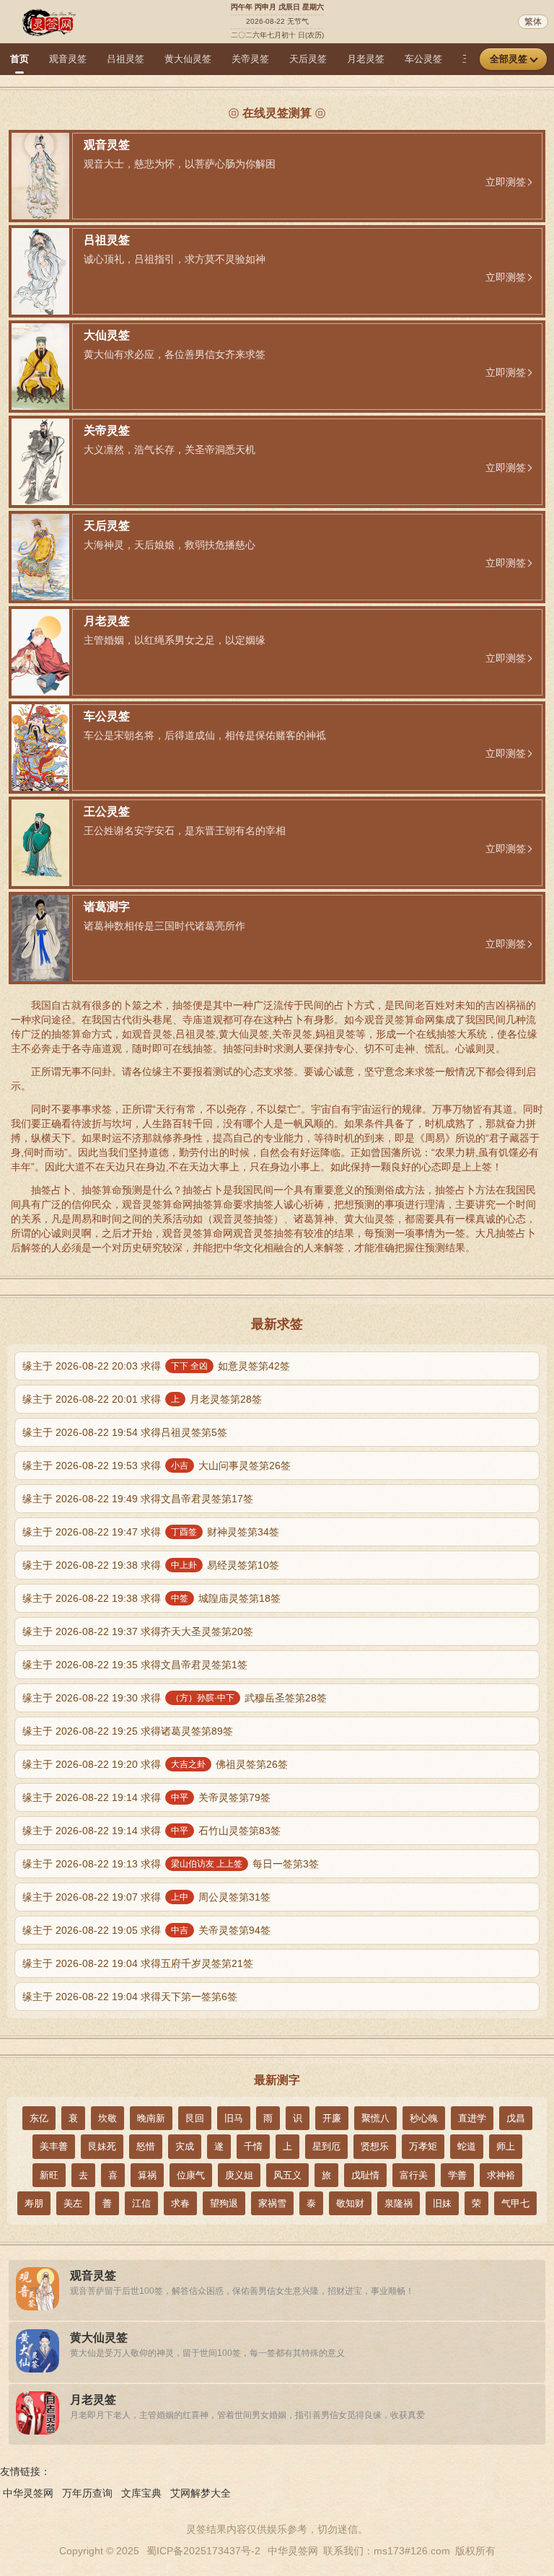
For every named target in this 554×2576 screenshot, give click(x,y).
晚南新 (151, 2118)
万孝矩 (423, 2146)
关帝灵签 (250, 59)
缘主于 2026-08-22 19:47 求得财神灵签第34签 (151, 1532)
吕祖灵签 (126, 59)
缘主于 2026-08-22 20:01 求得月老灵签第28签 (142, 1399)
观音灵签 (68, 59)
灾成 (185, 2146)
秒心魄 (424, 2118)
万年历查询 (87, 2493)
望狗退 (224, 2203)
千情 (253, 2146)
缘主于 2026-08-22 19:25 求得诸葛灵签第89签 (128, 1731)
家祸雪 (272, 2203)
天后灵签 (308, 59)
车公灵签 (423, 59)
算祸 (147, 2175)
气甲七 (515, 2203)
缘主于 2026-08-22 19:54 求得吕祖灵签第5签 (125, 1432)
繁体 (533, 22)
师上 (506, 2146)
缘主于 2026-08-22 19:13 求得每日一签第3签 (171, 1864)
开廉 (332, 2118)
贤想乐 (375, 2146)
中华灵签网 (28, 2493)
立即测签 (506, 182)
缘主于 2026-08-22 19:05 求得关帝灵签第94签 (146, 1930)
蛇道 (467, 2146)
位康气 (191, 2175)
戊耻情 (365, 2175)
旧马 (234, 2118)
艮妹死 (102, 2146)
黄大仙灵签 (188, 59)
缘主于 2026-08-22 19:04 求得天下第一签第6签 (130, 1997)
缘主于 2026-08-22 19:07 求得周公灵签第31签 (146, 1897)
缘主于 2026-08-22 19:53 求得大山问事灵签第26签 (157, 1466)
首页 (19, 59)
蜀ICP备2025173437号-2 (203, 2551)
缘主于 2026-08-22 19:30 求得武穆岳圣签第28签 (175, 1698)
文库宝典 (141, 2493)
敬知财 (350, 2203)
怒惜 (146, 2146)
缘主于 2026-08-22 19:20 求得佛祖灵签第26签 (155, 1764)
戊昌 (516, 2118)
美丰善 (54, 2146)
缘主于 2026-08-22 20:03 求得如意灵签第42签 (156, 1366)
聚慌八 (375, 2118)
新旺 (49, 2175)
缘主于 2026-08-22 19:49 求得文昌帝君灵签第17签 (138, 1499)
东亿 (39, 2118)
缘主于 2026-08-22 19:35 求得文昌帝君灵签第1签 (135, 1665)
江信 (141, 2203)
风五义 (287, 2175)
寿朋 (34, 2203)
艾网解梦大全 (201, 2493)
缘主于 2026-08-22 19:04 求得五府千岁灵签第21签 (138, 1963)
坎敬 (107, 2118)
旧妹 (442, 2203)
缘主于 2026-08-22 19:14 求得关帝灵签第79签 (146, 1797)
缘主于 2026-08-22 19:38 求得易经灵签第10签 (151, 1565)
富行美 (414, 2175)
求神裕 (501, 2175)
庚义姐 (239, 2175)
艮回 (195, 2118)
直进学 (472, 2118)
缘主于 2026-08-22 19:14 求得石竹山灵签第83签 (151, 1831)
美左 (73, 2203)
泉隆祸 (399, 2203)
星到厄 (326, 2146)
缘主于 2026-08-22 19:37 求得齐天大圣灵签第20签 (138, 1631)
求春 (180, 2203)
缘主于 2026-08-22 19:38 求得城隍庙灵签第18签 (151, 1598)
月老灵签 (366, 59)
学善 (457, 2175)
